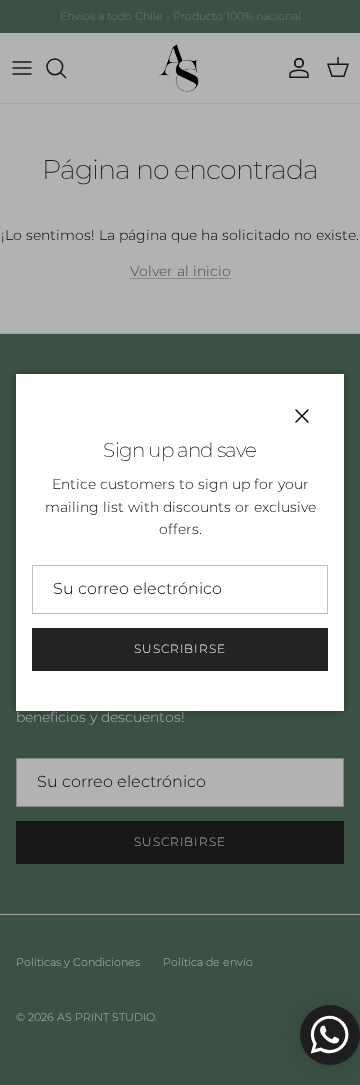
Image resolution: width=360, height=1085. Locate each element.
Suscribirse (180, 648)
